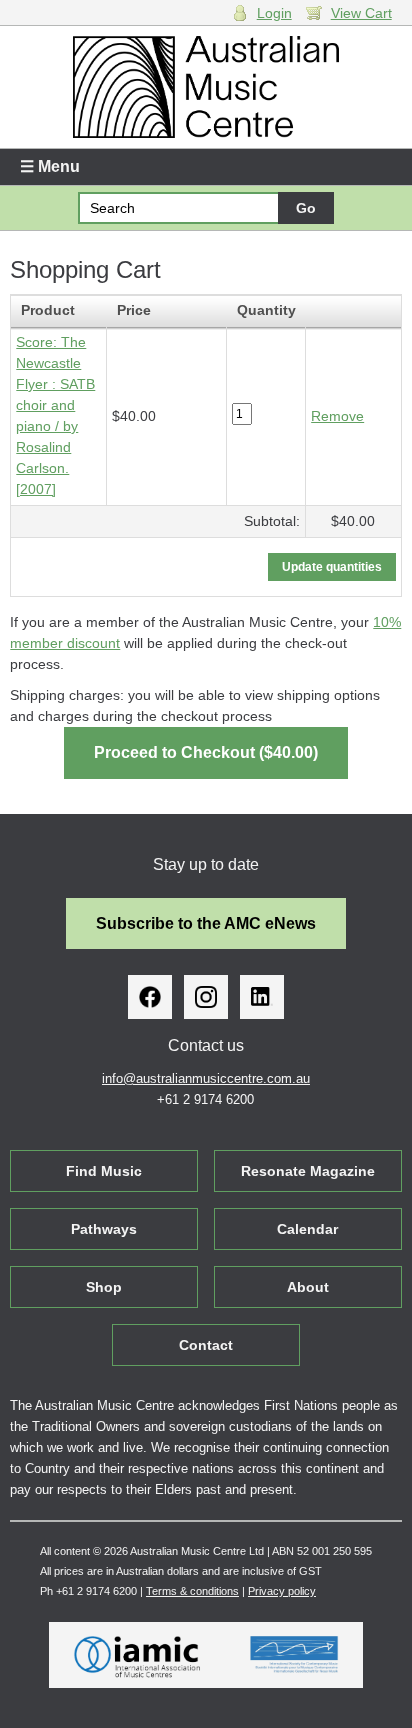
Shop (104, 1287)
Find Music (104, 1171)
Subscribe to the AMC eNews (206, 923)
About (308, 1287)
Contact (206, 1345)
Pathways (104, 1229)
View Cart (361, 13)
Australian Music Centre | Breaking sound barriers (205, 87)
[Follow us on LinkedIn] (262, 997)
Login (274, 13)
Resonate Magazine (308, 1171)
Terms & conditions (192, 1591)
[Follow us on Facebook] (150, 997)
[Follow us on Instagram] (206, 997)
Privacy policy (282, 1591)
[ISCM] (294, 1655)
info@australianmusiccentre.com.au (206, 1078)
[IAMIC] (137, 1655)
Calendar (307, 1229)
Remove (337, 416)
